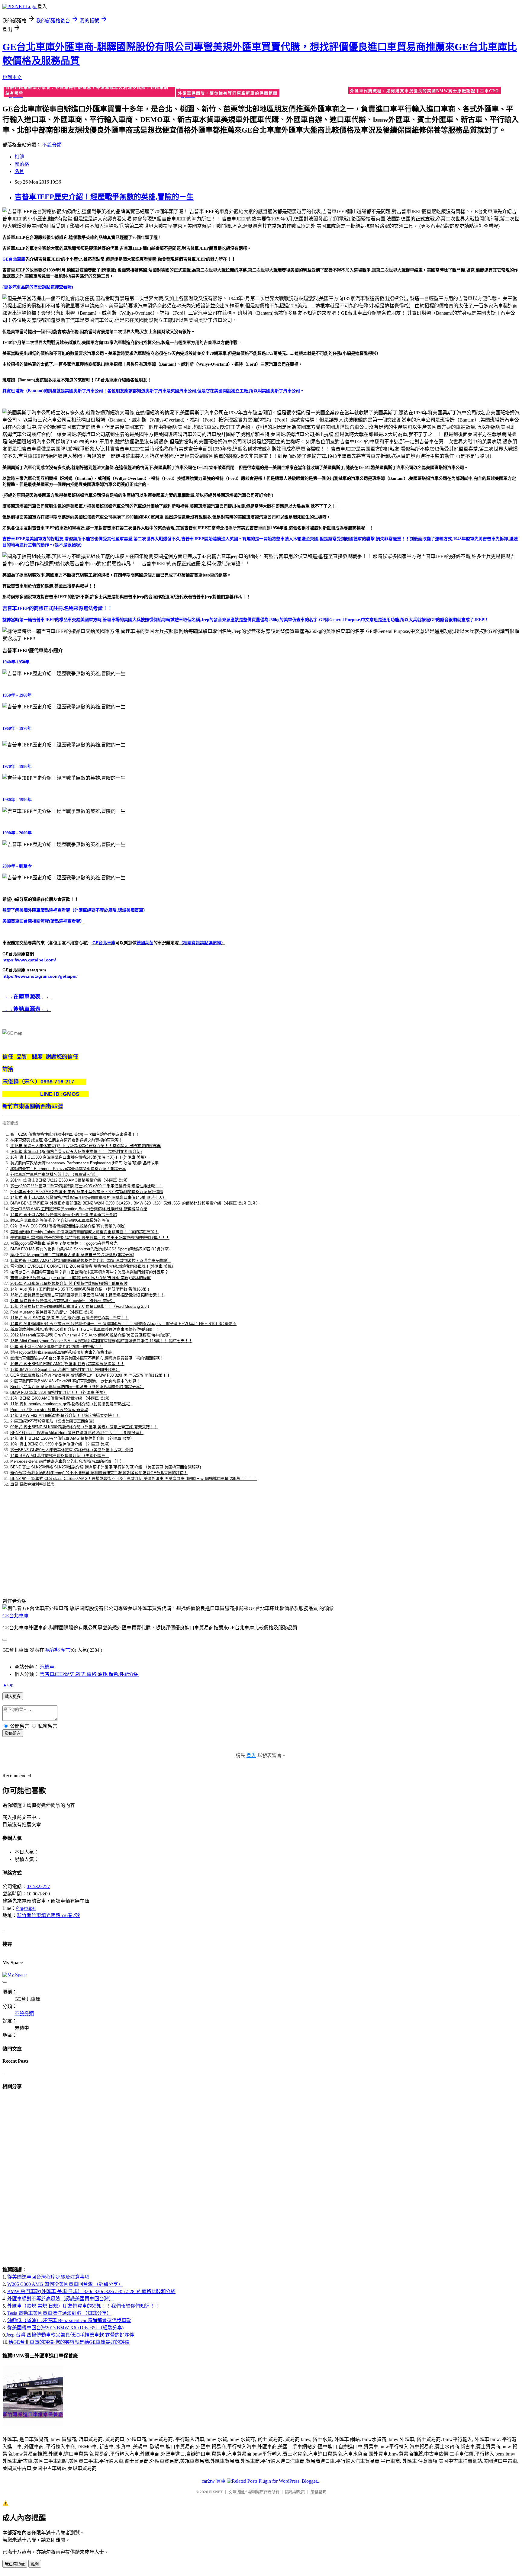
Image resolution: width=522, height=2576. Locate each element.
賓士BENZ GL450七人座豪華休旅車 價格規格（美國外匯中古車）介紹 (72, 1450)
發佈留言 (13, 1733)
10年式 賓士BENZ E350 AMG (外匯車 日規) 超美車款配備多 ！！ (67, 1364)
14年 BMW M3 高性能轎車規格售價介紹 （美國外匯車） (60, 1456)
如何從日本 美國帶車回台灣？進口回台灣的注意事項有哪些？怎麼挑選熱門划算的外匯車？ (89, 1272)
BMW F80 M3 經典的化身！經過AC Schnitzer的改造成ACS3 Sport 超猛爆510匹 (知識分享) (90, 1249)
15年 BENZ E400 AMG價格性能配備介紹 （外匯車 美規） (61, 1398)
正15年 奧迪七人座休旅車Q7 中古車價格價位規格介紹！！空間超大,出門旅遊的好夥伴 (85, 1146)
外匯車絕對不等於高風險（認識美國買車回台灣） (53, 1421)
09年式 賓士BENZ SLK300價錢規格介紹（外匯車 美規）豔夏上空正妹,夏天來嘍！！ (84, 1427)
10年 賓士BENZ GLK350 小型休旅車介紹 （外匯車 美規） (61, 1444)
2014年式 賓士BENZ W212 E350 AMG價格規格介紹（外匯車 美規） (70, 1180)
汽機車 (47, 1667)
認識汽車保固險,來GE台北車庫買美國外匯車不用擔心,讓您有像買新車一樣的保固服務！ (87, 1358)
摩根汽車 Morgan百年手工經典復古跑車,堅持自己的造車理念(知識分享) (72, 1255)
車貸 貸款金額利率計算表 (32, 1484)
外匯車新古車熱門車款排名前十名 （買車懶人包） (54, 1174)
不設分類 (52, 145)
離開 (35, 2564)
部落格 (22, 164)
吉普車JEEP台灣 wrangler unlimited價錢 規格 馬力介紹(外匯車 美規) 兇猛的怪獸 (81, 1278)
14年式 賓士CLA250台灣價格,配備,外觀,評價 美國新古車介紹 (64, 1215)
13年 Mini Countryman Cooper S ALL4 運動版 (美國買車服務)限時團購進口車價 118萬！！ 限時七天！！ (101, 1341)
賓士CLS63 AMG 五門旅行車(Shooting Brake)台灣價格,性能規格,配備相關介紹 (79, 1209)
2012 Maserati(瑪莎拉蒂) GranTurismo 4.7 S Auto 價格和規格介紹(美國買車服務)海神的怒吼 (91, 1335)
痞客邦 (53, 1650)
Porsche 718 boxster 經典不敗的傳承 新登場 (49, 1410)
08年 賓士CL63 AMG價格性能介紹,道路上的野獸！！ (56, 1347)
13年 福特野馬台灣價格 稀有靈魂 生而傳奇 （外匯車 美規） (63, 1301)
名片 (19, 171)
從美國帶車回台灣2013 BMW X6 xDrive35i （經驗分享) (65, 2328)
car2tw (208, 2481)
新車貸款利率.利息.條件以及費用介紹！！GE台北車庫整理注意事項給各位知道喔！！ (85, 1329)
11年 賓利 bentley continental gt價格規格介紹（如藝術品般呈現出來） (72, 1404)
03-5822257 (38, 1886)
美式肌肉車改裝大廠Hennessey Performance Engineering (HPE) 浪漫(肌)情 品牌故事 (84, 1163)
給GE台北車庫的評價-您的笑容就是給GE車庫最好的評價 (60, 1220)
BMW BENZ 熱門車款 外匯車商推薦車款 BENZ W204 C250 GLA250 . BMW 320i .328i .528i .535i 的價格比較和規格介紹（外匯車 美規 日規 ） (135, 1203)
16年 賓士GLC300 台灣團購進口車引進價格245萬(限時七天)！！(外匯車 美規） (79, 1157)
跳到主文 (12, 77)
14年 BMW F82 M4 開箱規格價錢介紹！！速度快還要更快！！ (65, 1415)
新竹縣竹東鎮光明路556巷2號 (48, 1915)
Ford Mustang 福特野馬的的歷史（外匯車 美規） (53, 1312)
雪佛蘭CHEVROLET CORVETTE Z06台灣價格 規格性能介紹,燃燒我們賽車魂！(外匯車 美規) (92, 1266)
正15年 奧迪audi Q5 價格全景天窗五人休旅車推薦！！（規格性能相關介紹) (76, 1152)
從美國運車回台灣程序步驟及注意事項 (48, 2277)
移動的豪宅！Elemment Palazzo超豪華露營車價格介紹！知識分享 (68, 1169)
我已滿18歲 (15, 2564)
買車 (221, 2481)
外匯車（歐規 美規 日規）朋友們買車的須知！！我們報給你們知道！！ (83, 2306)
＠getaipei (26, 1908)
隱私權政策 (295, 2492)
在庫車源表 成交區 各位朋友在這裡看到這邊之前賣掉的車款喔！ (66, 1140)
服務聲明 (318, 2492)
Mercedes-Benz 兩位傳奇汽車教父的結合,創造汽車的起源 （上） (67, 1461)
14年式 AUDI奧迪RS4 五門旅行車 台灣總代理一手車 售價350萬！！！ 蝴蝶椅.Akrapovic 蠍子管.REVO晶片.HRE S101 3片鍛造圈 (123, 1324)
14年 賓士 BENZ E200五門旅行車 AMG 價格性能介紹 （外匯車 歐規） (72, 1438)
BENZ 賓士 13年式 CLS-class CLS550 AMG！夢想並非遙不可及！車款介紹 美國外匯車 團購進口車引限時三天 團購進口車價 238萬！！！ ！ (134, 1479)
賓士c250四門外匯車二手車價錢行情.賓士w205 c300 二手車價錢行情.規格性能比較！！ (87, 1186)
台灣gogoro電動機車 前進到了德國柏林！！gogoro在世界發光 (64, 1243)
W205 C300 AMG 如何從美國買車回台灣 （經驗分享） (65, 2284)
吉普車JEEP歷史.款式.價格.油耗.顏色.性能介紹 (89, 1674)
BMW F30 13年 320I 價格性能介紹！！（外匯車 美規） (59, 1392)
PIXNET (216, 2492)
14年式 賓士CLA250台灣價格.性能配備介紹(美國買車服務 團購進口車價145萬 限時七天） (88, 1197)
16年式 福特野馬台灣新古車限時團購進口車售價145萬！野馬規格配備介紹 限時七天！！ (87, 1295)
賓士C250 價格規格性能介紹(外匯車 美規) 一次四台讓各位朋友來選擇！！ (75, 1134)
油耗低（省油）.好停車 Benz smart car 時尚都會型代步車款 (69, 2320)
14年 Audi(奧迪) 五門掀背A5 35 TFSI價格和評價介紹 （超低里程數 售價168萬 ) (80, 1289)
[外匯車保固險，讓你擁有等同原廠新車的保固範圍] (261, 93)
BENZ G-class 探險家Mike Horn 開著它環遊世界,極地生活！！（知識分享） (77, 1433)
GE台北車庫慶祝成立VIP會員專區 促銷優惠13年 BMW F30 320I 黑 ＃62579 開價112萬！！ (90, 1375)
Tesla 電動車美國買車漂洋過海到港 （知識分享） (59, 2313)
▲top (8, 1685)
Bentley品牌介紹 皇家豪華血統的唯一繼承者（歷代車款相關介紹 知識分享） (77, 1387)
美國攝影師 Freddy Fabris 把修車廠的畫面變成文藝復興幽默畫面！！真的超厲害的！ (84, 1232)
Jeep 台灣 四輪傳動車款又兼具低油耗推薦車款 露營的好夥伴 (70, 2335)
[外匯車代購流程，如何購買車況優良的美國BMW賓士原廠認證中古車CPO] (433, 92)
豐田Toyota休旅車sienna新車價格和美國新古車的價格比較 (61, 1352)
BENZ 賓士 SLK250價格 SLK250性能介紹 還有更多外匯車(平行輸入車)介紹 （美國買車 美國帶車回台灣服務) (106, 1467)
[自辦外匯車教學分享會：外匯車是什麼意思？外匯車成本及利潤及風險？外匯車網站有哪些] (89, 93)
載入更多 (13, 1697)
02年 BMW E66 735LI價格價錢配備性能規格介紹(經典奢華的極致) (68, 1226)
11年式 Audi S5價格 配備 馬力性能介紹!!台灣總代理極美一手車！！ (69, 1318)
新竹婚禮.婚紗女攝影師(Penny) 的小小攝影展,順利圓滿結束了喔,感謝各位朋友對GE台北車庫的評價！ (99, 1473)
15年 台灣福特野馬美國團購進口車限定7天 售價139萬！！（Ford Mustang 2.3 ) (80, 1306)
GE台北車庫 (15, 1616)
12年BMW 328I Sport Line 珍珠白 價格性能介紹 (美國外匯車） (65, 1370)
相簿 (19, 157)
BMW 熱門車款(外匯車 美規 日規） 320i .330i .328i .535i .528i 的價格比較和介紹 (91, 2291)
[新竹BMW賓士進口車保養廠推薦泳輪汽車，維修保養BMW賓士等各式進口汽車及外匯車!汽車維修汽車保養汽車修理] (33, 2425)
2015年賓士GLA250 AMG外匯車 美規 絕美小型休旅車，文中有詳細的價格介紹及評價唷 (87, 1192)
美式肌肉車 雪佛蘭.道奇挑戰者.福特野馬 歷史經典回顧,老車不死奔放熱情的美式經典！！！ (90, 1238)
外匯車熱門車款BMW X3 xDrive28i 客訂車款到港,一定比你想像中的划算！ (75, 1381)
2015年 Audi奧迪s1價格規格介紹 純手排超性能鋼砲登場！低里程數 (69, 1283)
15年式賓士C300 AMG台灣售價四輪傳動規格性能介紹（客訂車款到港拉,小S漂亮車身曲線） (91, 1261)
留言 (66, 1650)
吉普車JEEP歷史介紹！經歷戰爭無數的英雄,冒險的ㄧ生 (104, 197)
